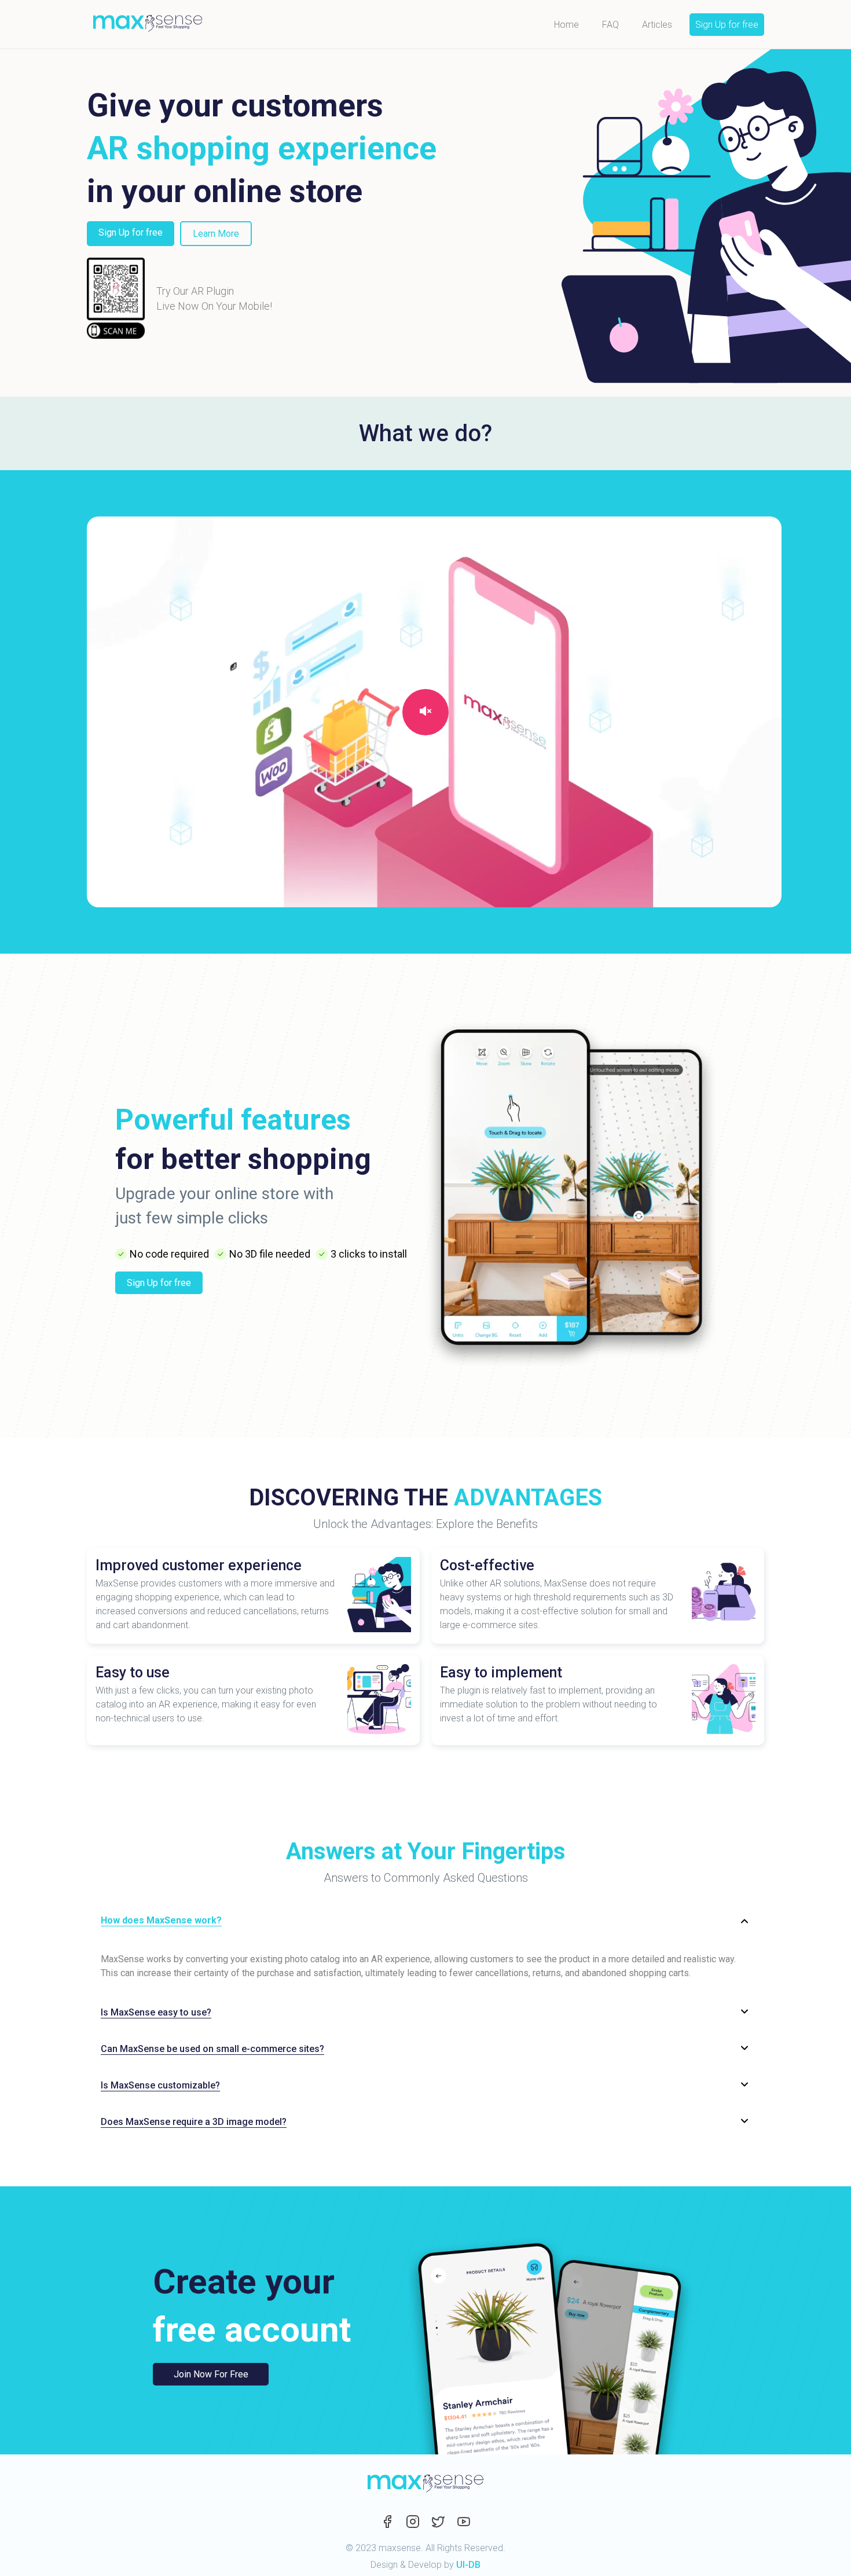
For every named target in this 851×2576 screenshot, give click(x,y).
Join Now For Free (211, 2374)
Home (566, 25)
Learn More (216, 234)
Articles (657, 25)
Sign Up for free (727, 25)
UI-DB (468, 2565)
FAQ (610, 25)
